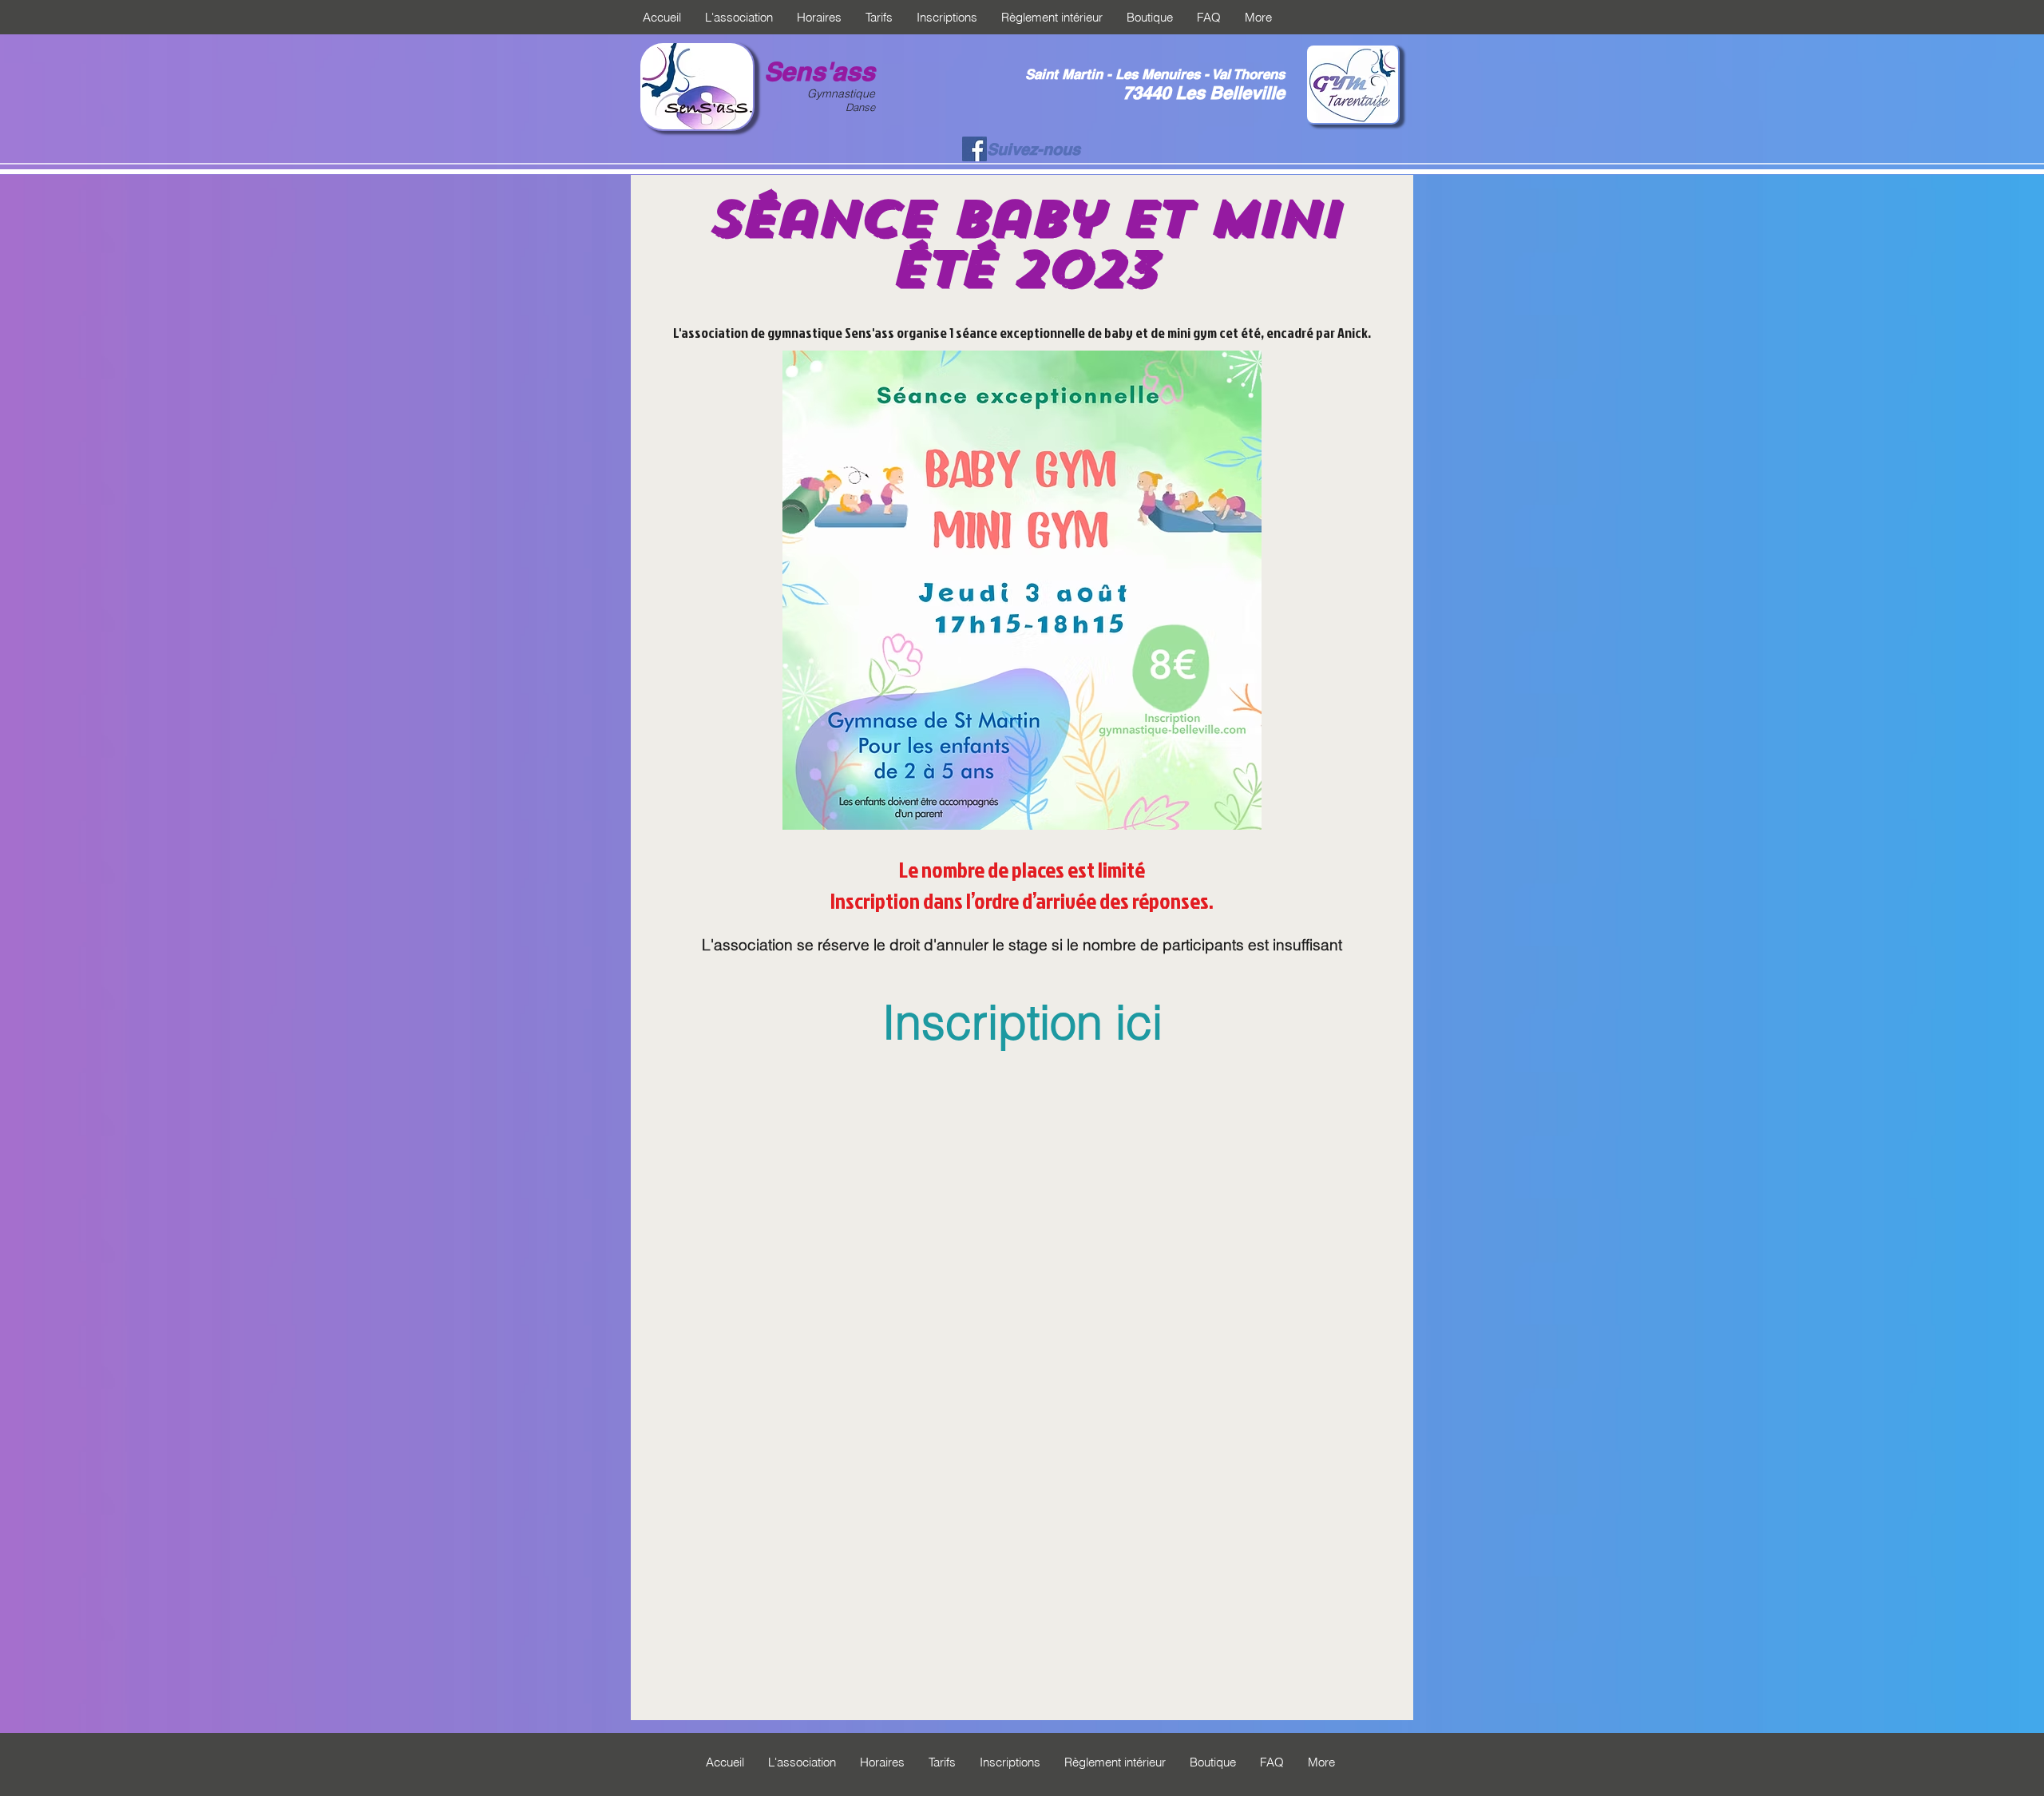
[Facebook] (974, 149)
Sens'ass (820, 71)
